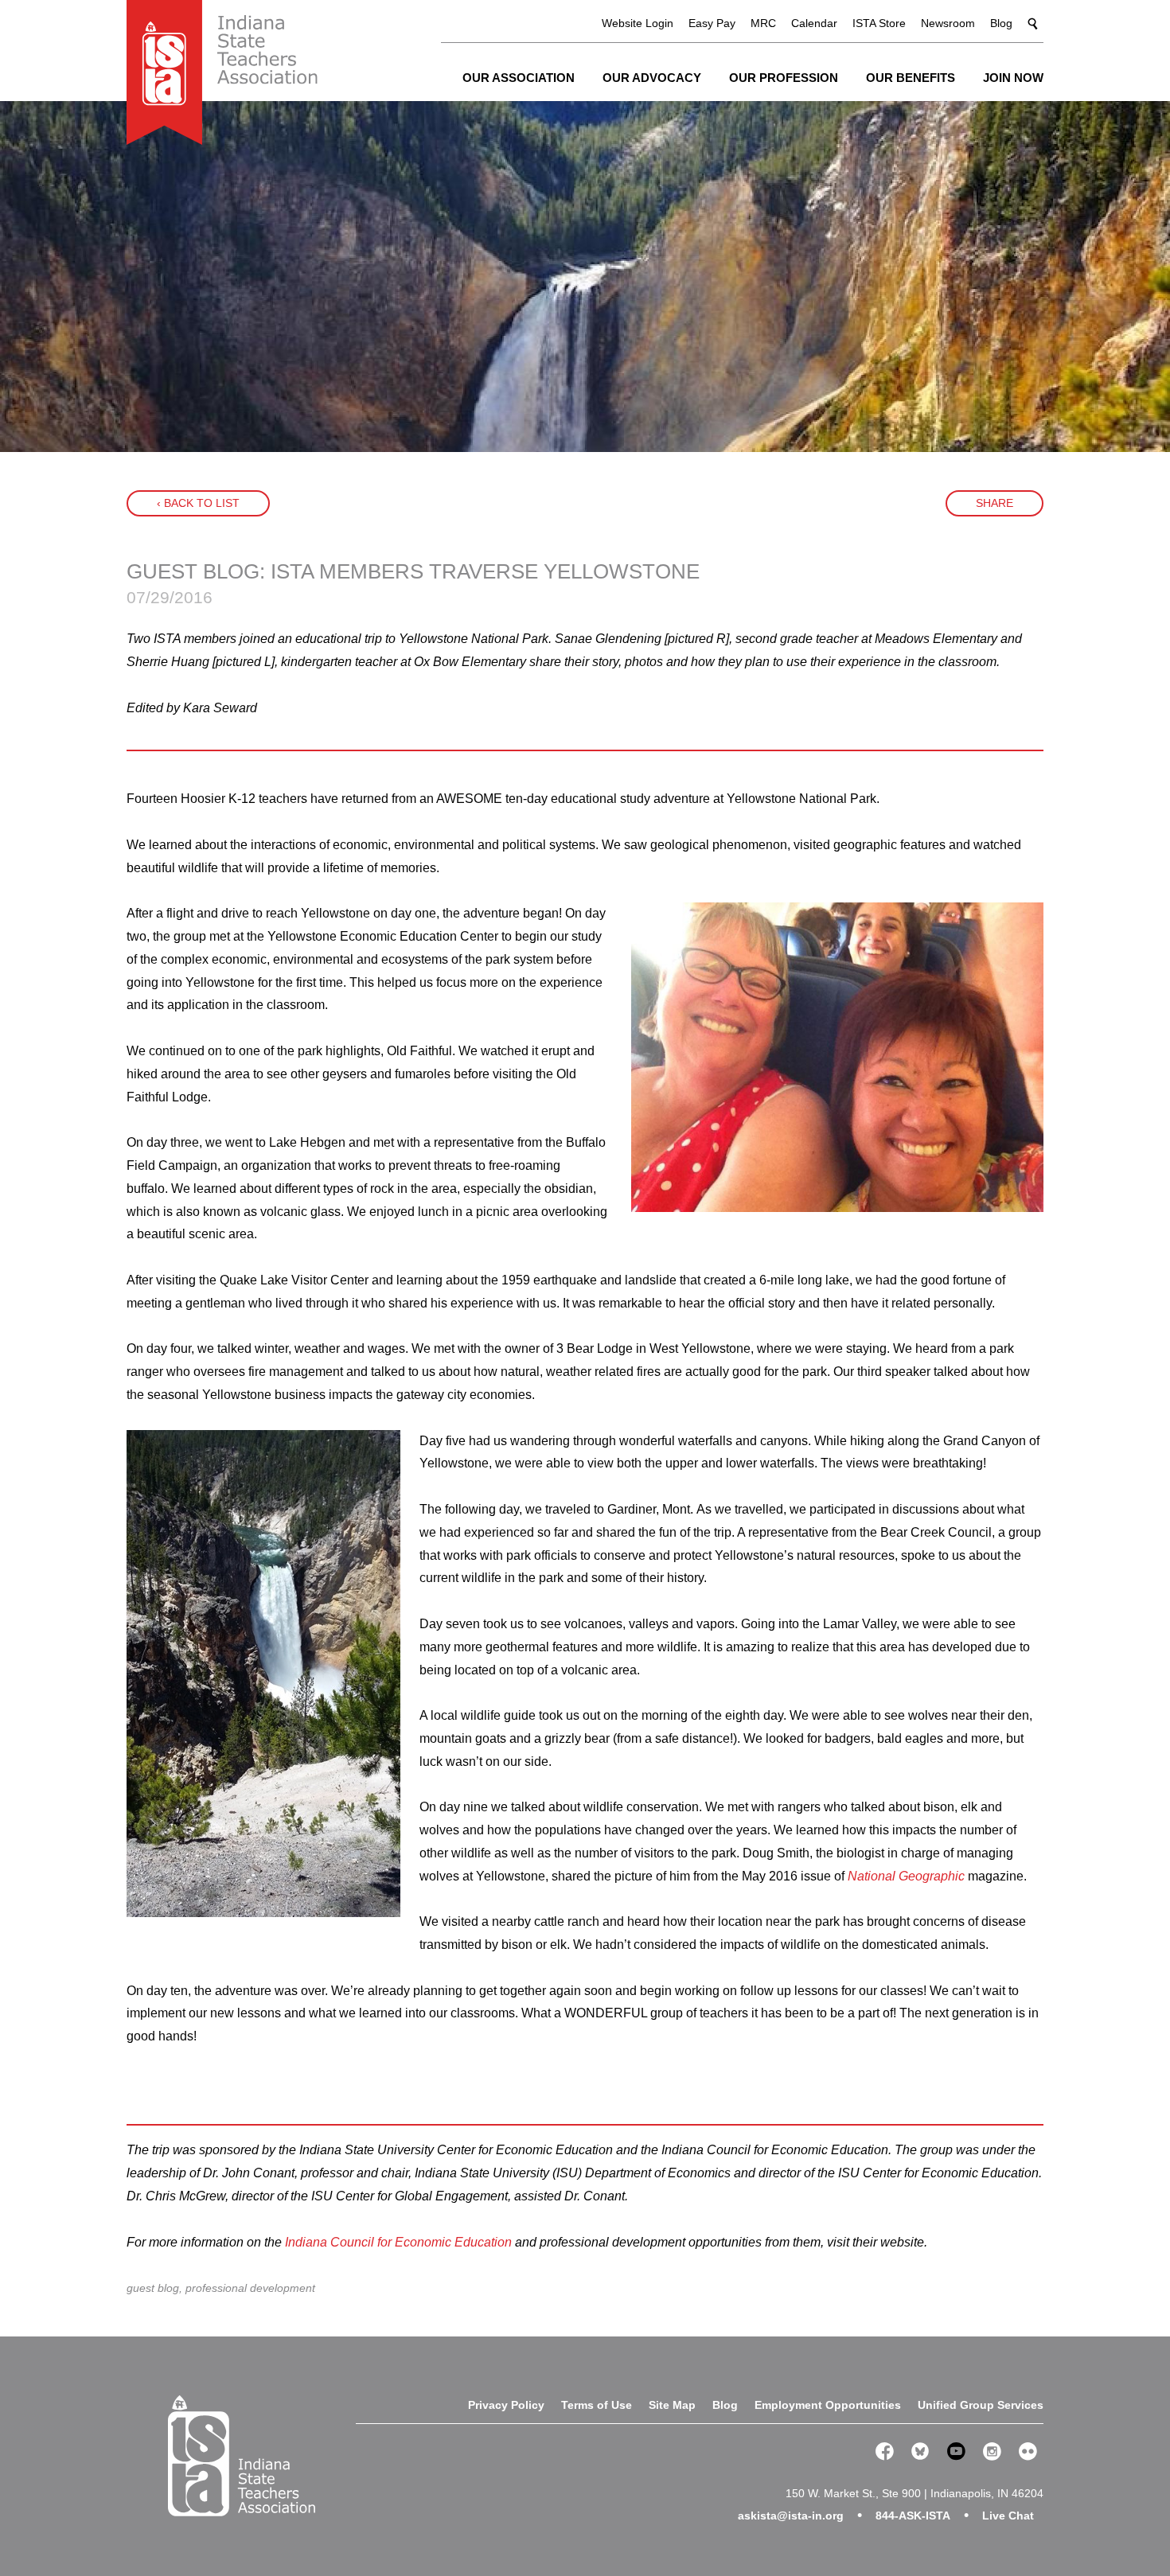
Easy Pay (712, 23)
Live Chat (1008, 2516)
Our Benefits (911, 78)
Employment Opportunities (828, 2405)
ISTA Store (879, 23)
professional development (250, 2288)
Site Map (672, 2405)
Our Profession (784, 78)
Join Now (1013, 78)
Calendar (814, 23)
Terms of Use (597, 2405)
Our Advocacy (652, 78)
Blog (1001, 23)
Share (994, 503)
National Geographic (906, 1876)
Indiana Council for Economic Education (398, 2242)
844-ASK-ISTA (913, 2516)
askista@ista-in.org (791, 2516)
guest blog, (156, 2288)
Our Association (519, 78)
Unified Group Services (981, 2405)
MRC (763, 23)
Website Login (638, 23)
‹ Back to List (198, 503)
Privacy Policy (506, 2405)
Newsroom (948, 23)
